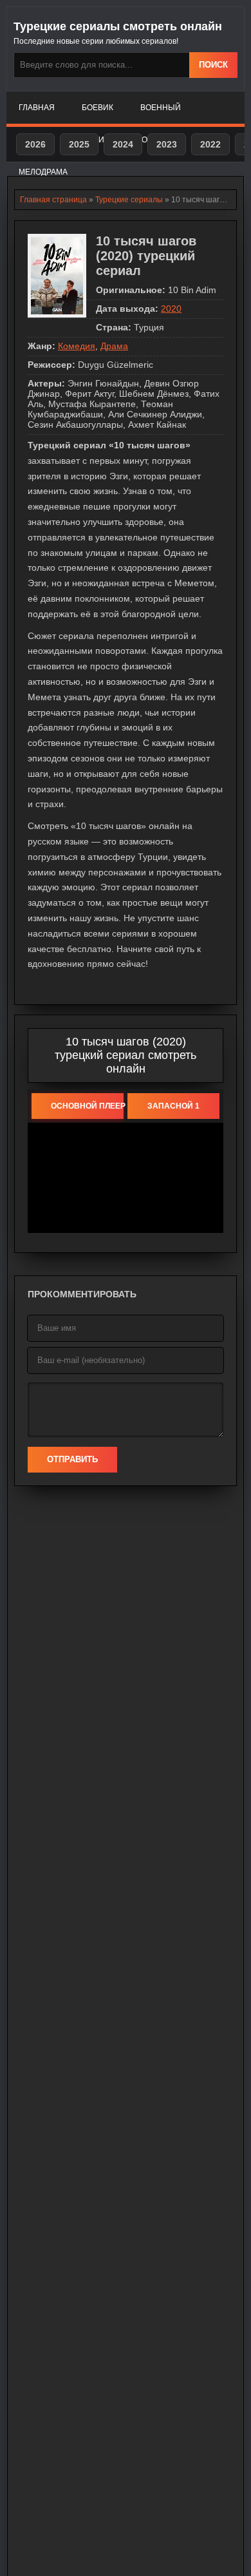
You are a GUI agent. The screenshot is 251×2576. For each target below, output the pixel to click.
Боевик (98, 108)
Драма (114, 346)
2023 (167, 144)
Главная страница (53, 200)
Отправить (72, 1459)
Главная (37, 108)
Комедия (77, 346)
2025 (79, 144)
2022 (210, 144)
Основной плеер (87, 1106)
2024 (123, 144)
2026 (35, 144)
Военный (161, 108)
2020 (171, 309)
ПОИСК (213, 65)
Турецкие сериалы (129, 200)
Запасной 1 (173, 1106)
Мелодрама (43, 172)
